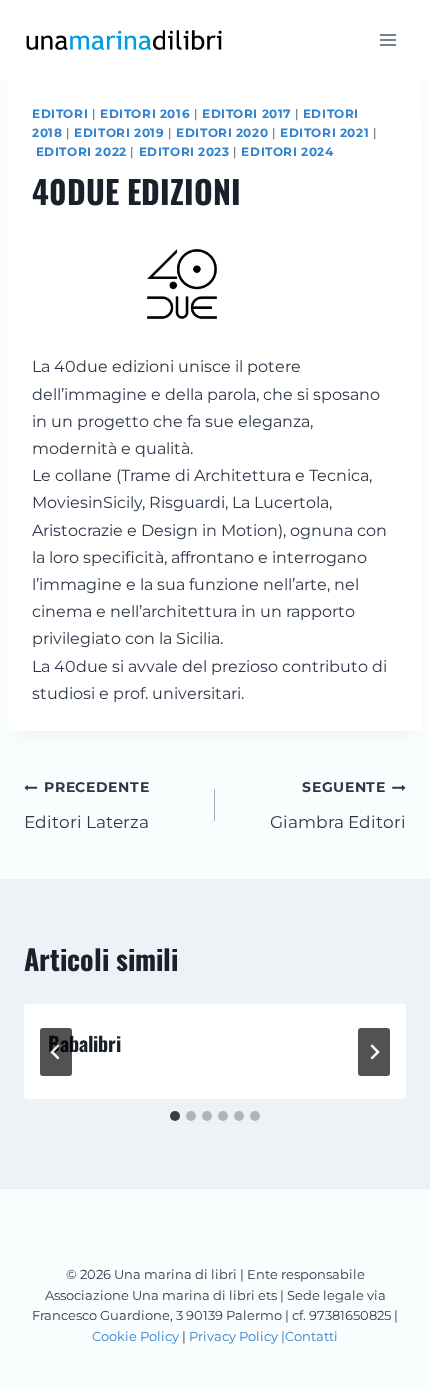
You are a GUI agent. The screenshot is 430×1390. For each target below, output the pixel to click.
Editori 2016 (145, 113)
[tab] (175, 1116)
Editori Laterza (86, 805)
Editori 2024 (287, 151)
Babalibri (84, 1043)
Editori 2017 (246, 113)
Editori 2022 (81, 151)
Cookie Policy (135, 1336)
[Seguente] (374, 1052)
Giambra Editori (338, 805)
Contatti (311, 1336)
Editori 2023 (184, 151)
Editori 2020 (222, 132)
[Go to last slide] (56, 1052)
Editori (60, 113)
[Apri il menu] (387, 39)
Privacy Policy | (237, 1336)
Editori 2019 (119, 132)
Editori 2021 (324, 132)
